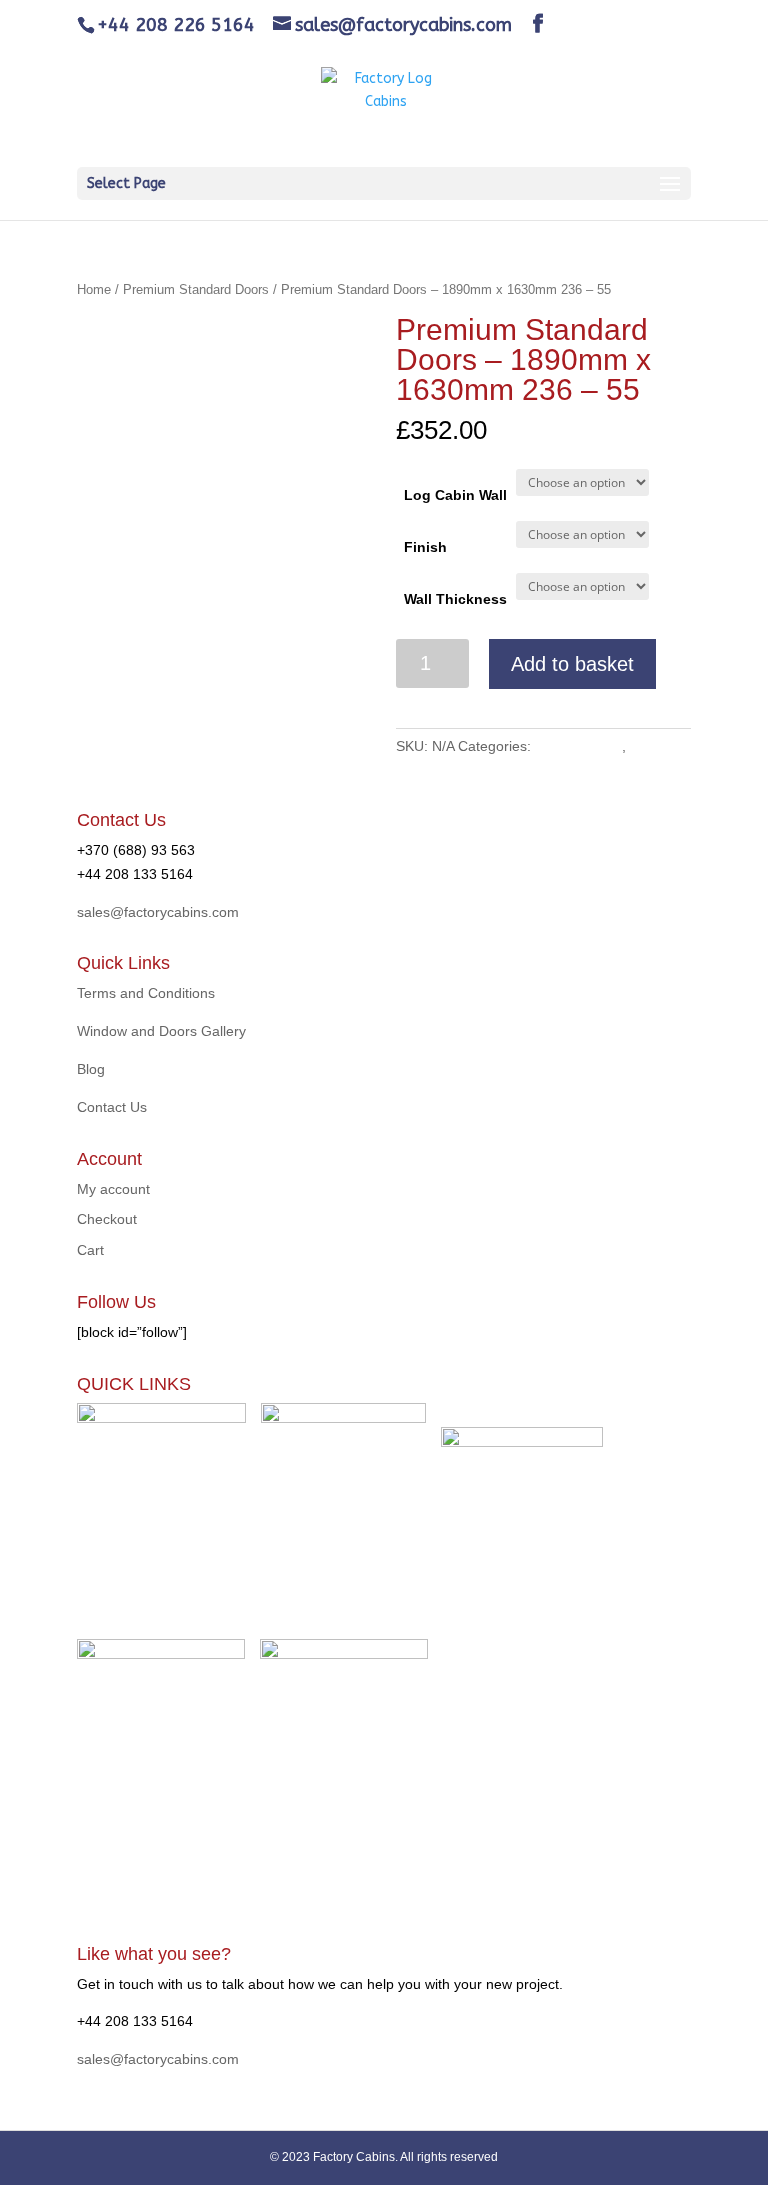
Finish (425, 547)
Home (94, 289)
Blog (91, 1069)
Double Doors (578, 746)
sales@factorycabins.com (158, 912)
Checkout (107, 1219)
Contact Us (112, 1107)
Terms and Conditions (146, 993)
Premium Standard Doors (196, 289)
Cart (90, 1250)
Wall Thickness (455, 599)
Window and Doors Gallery (161, 1031)
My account (113, 1189)
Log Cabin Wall (455, 495)
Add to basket (572, 664)
